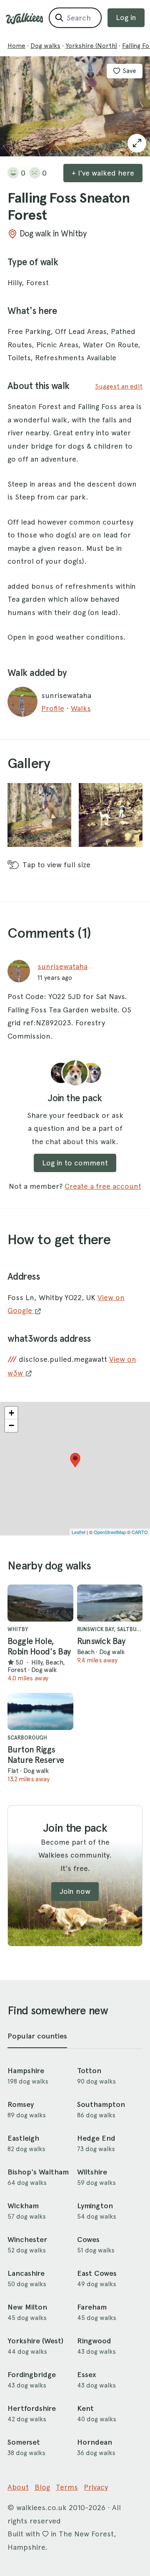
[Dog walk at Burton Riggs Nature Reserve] (40, 1711)
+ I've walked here (103, 173)
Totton (89, 2071)
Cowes (88, 2240)
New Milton (27, 2307)
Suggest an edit (119, 386)
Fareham (92, 2307)
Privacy (96, 2487)
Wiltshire (92, 2172)
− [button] (11, 1425)
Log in (126, 17)
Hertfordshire (32, 2408)
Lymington (95, 2206)
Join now (75, 1891)
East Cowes (97, 2273)
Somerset (24, 2442)
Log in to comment (75, 1163)
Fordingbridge (32, 2375)
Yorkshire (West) (35, 2341)
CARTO (140, 1532)
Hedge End (96, 2138)
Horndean (95, 2442)
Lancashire (26, 2273)
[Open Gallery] (137, 143)
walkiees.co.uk (41, 2507)
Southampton (101, 2104)
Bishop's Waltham (38, 2172)
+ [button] (11, 1413)
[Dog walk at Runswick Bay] (110, 1603)
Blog (42, 2487)
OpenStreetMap (110, 1532)
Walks (81, 708)
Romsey (21, 2104)
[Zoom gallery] (39, 815)
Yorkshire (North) (91, 46)
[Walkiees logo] (25, 19)
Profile (53, 708)
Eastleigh (23, 2138)
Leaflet (79, 1532)
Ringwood (94, 2341)
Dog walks (45, 46)
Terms (67, 2487)
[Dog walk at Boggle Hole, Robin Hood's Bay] (40, 1603)
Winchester (27, 2240)
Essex (86, 2375)
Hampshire (26, 2071)
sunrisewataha (62, 966)
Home (16, 46)
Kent (85, 2408)
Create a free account (103, 1186)
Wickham (23, 2206)
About (18, 2487)
